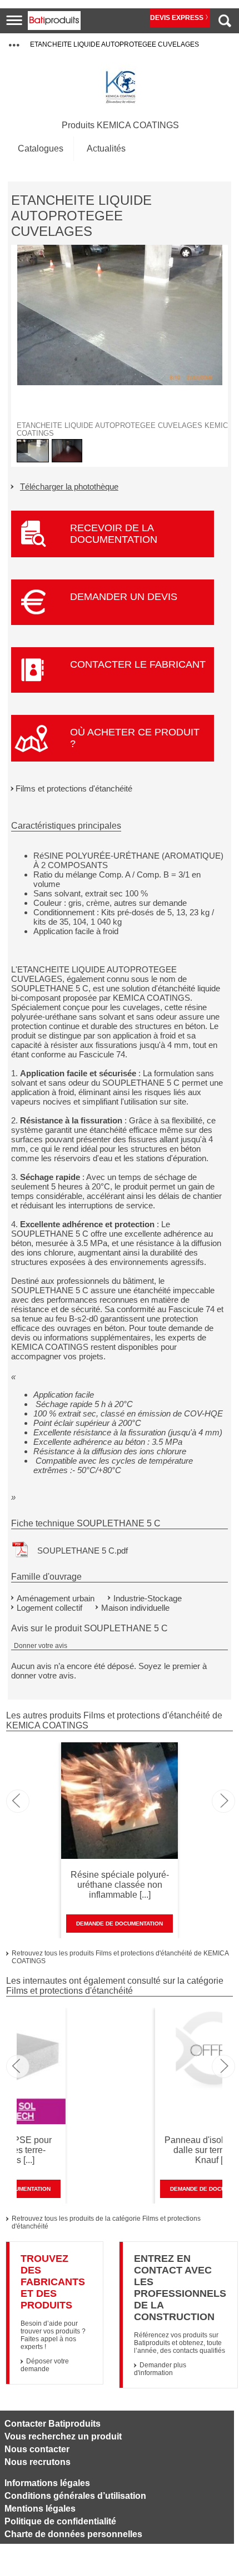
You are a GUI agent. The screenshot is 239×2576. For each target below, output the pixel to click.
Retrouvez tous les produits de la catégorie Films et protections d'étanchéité (106, 2222)
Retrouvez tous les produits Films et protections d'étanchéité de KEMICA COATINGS (120, 1957)
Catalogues (41, 148)
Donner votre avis (41, 1646)
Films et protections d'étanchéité (74, 788)
